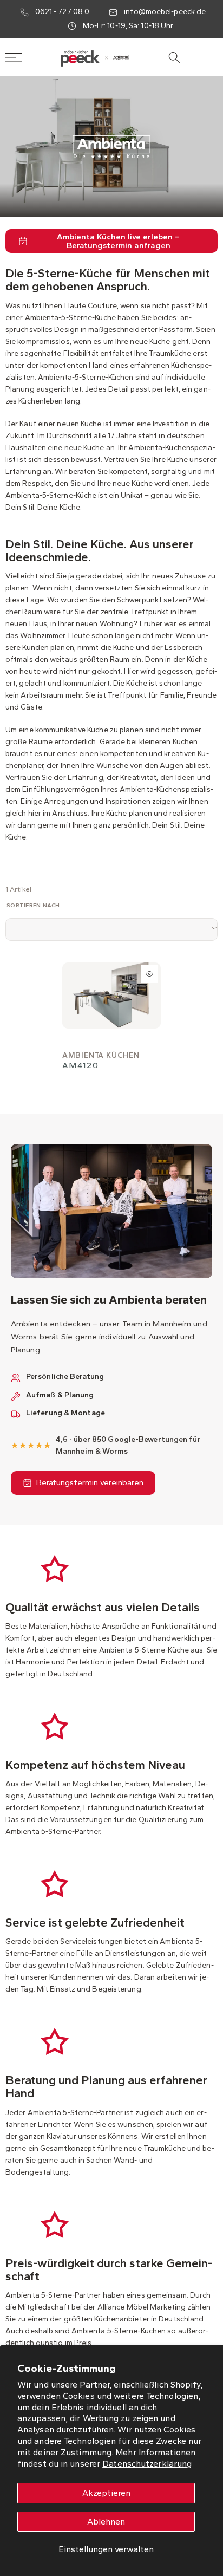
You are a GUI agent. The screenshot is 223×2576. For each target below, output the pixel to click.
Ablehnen (106, 2522)
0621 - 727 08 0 (63, 12)
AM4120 (81, 1065)
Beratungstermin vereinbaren (90, 1482)
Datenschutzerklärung (147, 2464)
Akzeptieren (106, 2493)
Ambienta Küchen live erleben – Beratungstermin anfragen (118, 241)
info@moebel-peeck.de (165, 12)
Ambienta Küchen (101, 1055)
